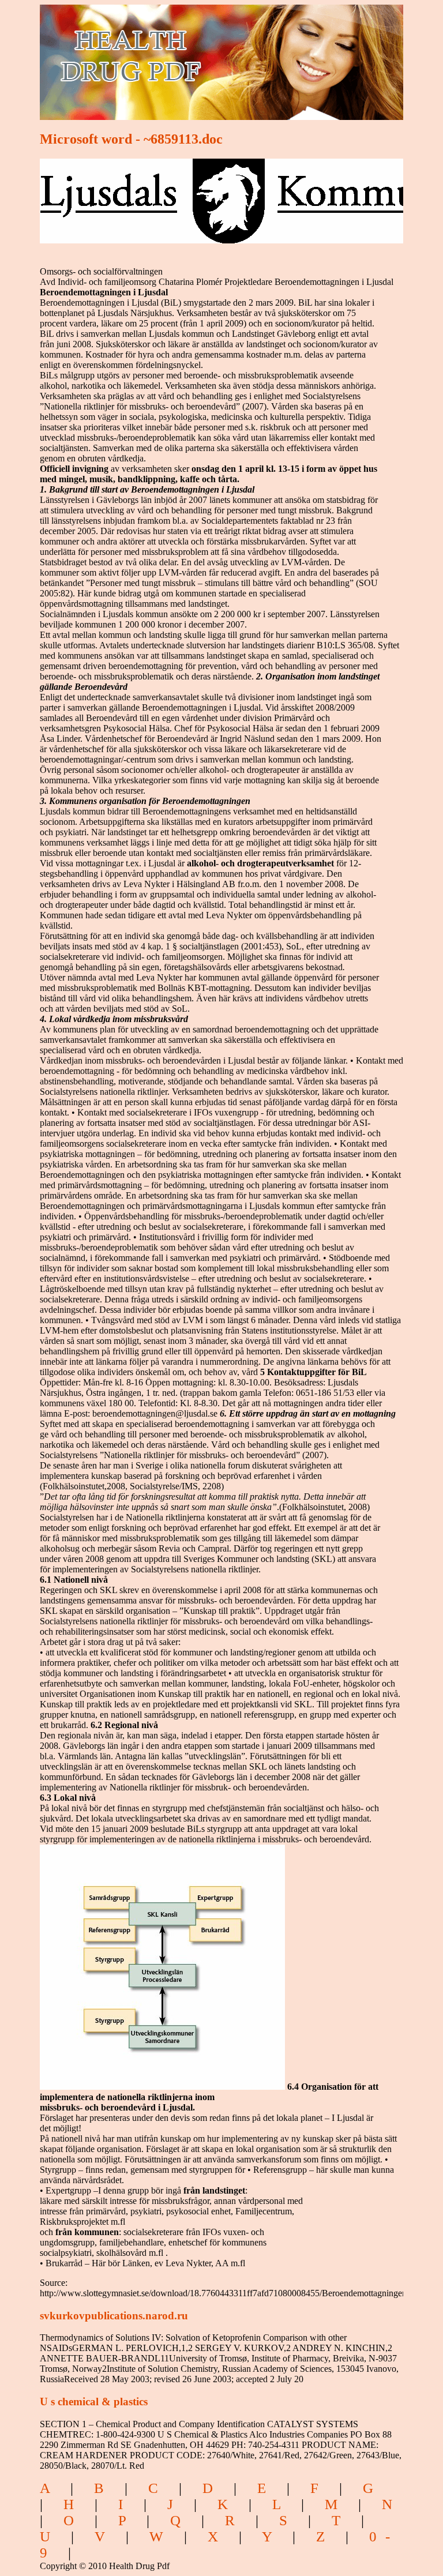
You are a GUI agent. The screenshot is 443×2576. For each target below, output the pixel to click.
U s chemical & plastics (94, 2402)
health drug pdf (196, 55)
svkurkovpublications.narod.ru (114, 2316)
